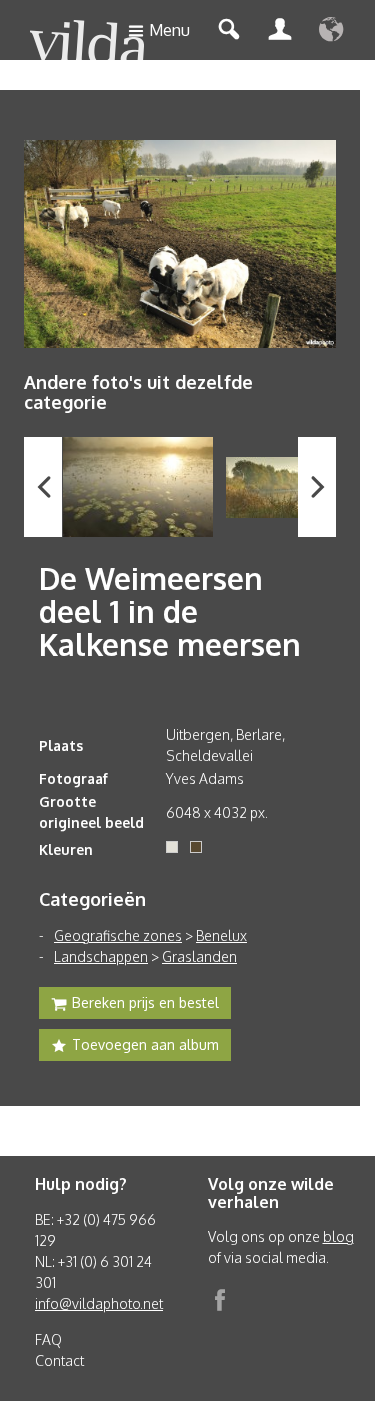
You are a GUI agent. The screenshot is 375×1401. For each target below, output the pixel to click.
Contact (59, 1360)
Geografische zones (118, 935)
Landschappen (101, 956)
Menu (169, 30)
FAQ (48, 1339)
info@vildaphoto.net (99, 1303)
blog (338, 1236)
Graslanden (199, 956)
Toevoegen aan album (145, 1044)
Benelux (221, 935)
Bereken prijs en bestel (145, 1002)
